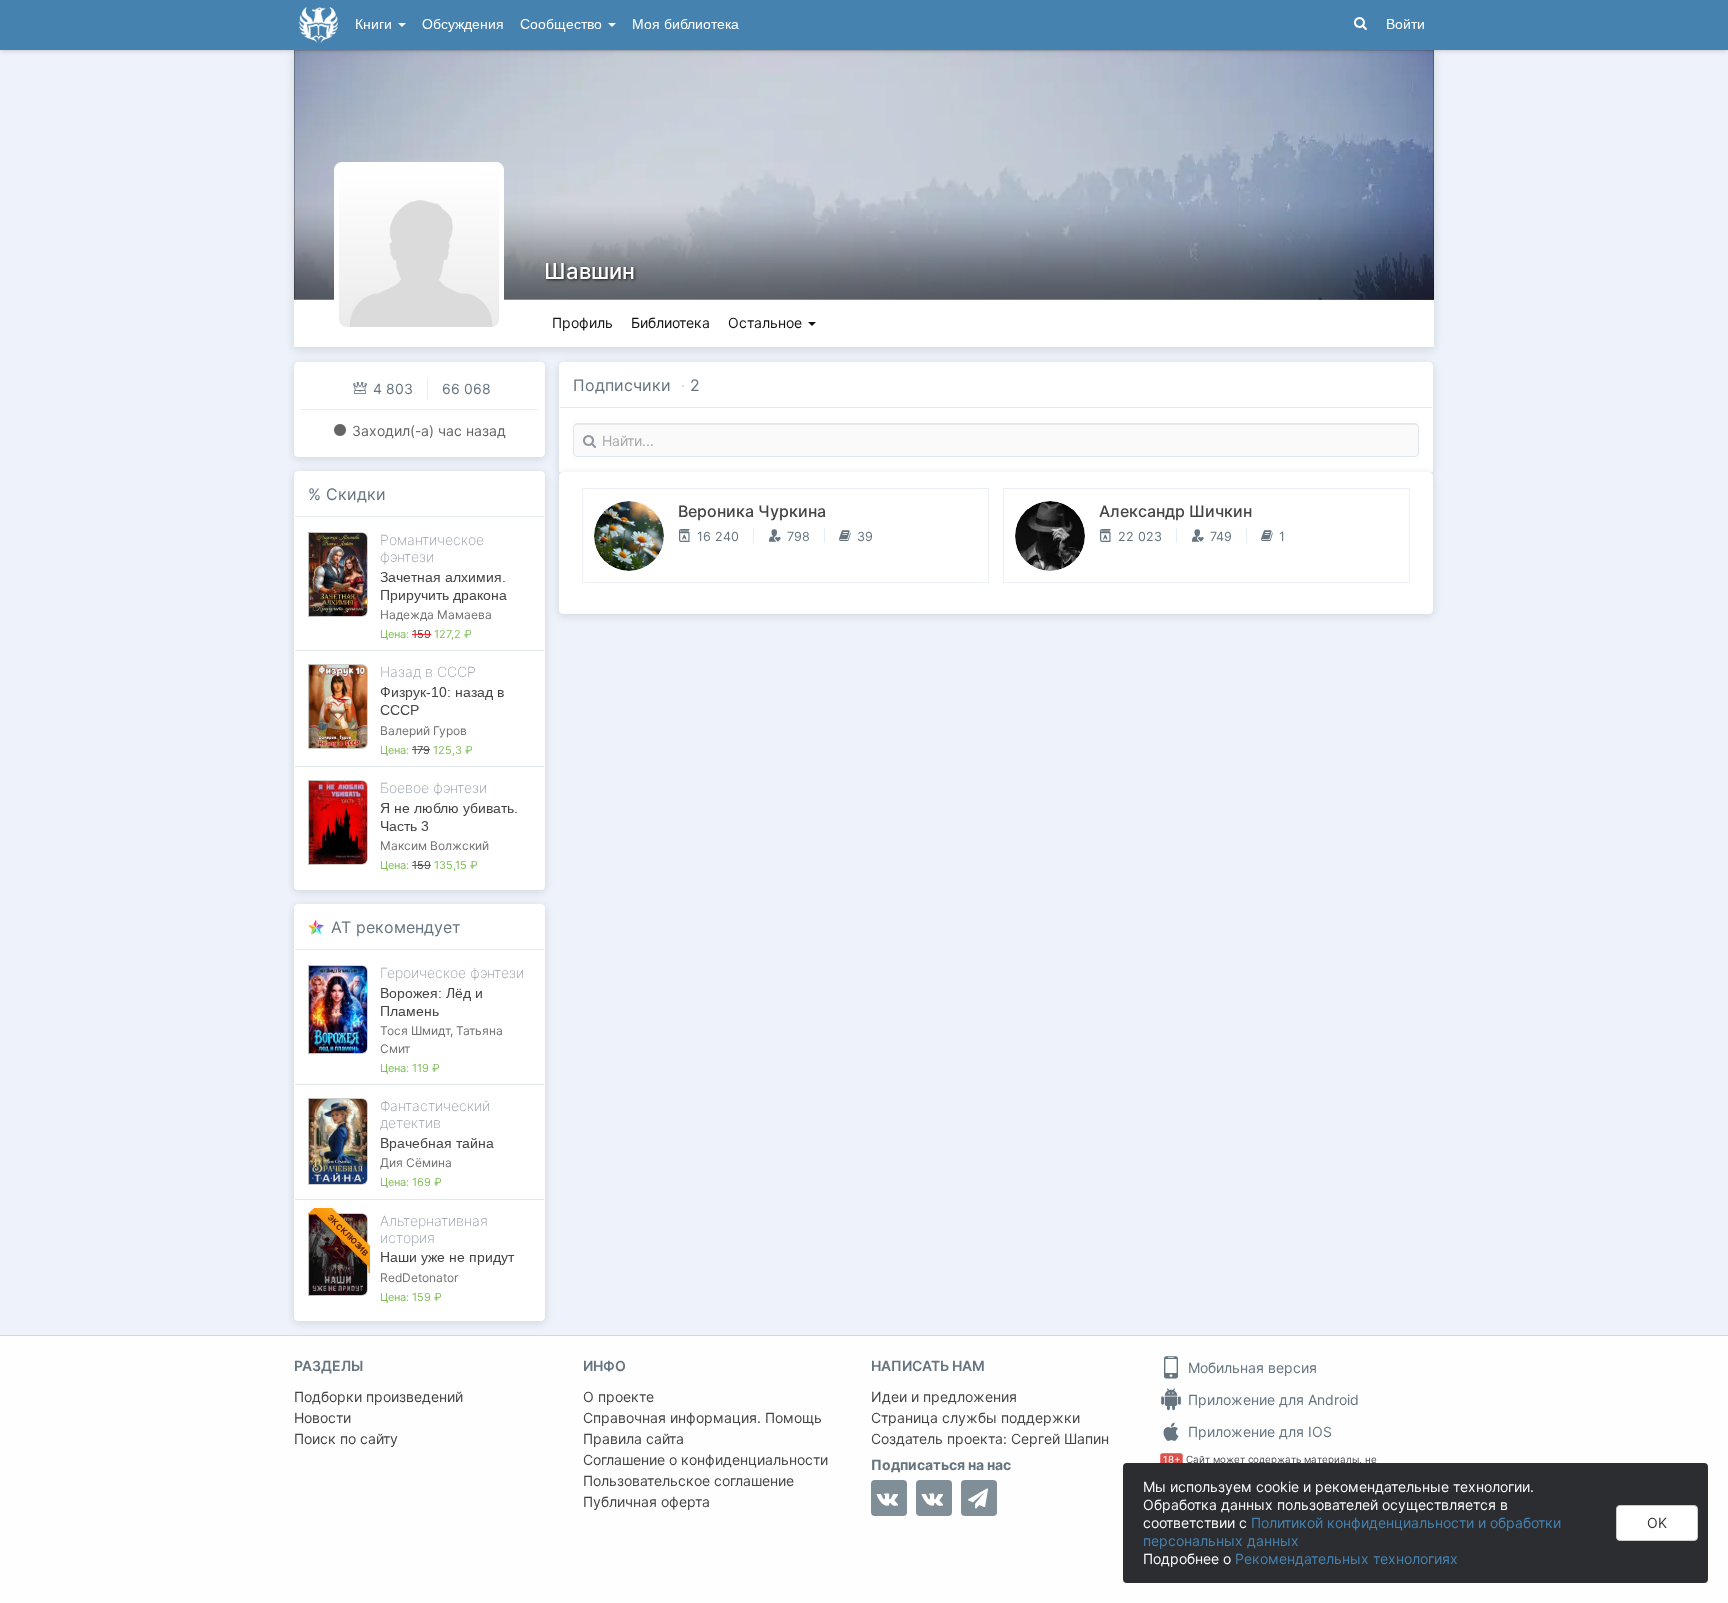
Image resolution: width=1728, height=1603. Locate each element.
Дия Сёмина (416, 1162)
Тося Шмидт (415, 1030)
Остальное (767, 322)
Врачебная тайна (437, 1143)
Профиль (582, 322)
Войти (1405, 24)
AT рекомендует (396, 927)
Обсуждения (463, 24)
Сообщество (563, 24)
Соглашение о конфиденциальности (705, 1459)
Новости (322, 1417)
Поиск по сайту (346, 1438)
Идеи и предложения (944, 1396)
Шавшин (589, 271)
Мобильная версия (1250, 1367)
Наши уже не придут (447, 1257)
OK (1657, 1522)
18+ (1171, 1459)
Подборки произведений (378, 1396)
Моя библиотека (685, 24)
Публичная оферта (646, 1501)
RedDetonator (419, 1277)
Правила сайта (633, 1438)
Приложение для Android (1271, 1399)
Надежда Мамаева (436, 614)
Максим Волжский (434, 845)
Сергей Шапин (1060, 1438)
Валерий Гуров (423, 730)
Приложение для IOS (1258, 1431)
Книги (375, 24)
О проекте (618, 1396)
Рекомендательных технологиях (1346, 1558)
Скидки (356, 494)
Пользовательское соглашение (688, 1480)
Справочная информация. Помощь (702, 1417)
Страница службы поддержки (975, 1417)
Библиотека (670, 322)
